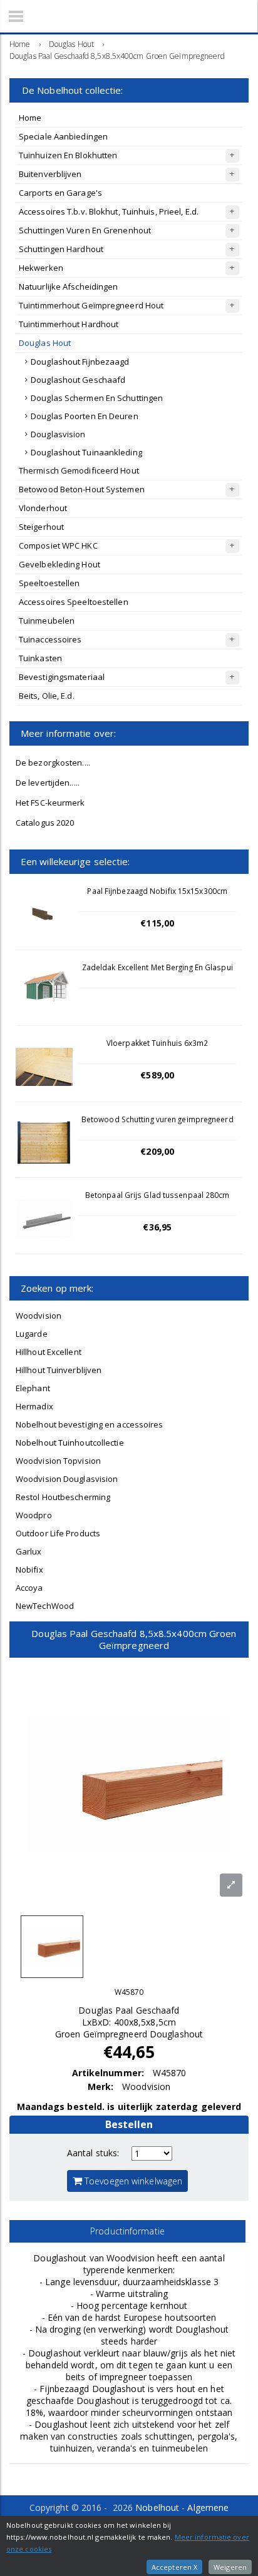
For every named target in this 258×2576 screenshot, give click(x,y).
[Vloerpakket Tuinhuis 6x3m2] (44, 1067)
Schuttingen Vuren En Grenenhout (85, 230)
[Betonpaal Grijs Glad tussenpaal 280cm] (44, 1219)
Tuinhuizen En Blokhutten (68, 155)
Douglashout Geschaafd (78, 380)
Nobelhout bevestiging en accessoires (90, 1424)
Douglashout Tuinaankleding (86, 452)
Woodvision (39, 1316)
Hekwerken (41, 268)
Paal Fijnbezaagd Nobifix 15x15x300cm (157, 891)
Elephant (33, 1388)
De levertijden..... (48, 783)
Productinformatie (127, 2231)
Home (30, 118)
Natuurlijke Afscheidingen (69, 287)
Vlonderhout (43, 508)
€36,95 (157, 1227)
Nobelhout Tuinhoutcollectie (70, 1443)
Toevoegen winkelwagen (132, 2181)
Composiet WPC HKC (58, 545)
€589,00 (157, 1075)
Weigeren (230, 2567)
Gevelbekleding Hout (59, 564)
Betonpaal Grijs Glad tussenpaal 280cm (157, 1195)
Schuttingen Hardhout (61, 249)
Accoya (29, 1588)
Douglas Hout (45, 343)
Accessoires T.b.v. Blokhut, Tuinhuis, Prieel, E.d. (109, 211)
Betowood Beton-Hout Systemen (82, 489)
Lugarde (32, 1334)
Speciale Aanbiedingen (63, 136)
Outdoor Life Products (58, 1533)
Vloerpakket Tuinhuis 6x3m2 (157, 1043)
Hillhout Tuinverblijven (59, 1370)
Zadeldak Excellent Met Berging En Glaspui (157, 967)
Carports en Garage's (60, 193)
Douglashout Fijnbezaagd (80, 362)
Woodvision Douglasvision (67, 1479)
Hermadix (34, 1406)
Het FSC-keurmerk (50, 803)
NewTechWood (45, 1606)
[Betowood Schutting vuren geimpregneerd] (44, 1143)
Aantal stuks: (93, 2153)
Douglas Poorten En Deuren (85, 416)
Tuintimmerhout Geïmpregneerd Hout (91, 305)
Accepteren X (174, 2567)
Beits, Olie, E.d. (47, 696)
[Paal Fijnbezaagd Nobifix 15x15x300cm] (44, 915)
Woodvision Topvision (58, 1461)
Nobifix (29, 1569)
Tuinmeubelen (47, 621)
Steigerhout (41, 527)
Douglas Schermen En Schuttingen (97, 398)
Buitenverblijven (50, 174)
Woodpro (34, 1515)
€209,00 (157, 1151)
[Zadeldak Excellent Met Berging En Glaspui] (44, 991)
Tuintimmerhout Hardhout (69, 324)
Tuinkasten (40, 658)
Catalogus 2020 (45, 823)
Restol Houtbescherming (63, 1497)
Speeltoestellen (49, 583)
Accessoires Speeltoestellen (74, 602)
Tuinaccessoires (50, 639)
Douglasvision (58, 434)
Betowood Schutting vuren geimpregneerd (157, 1119)
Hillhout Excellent (49, 1352)
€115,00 (157, 923)
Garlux (29, 1551)
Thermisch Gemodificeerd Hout (79, 470)
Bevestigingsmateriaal (62, 677)
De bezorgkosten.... (53, 763)
